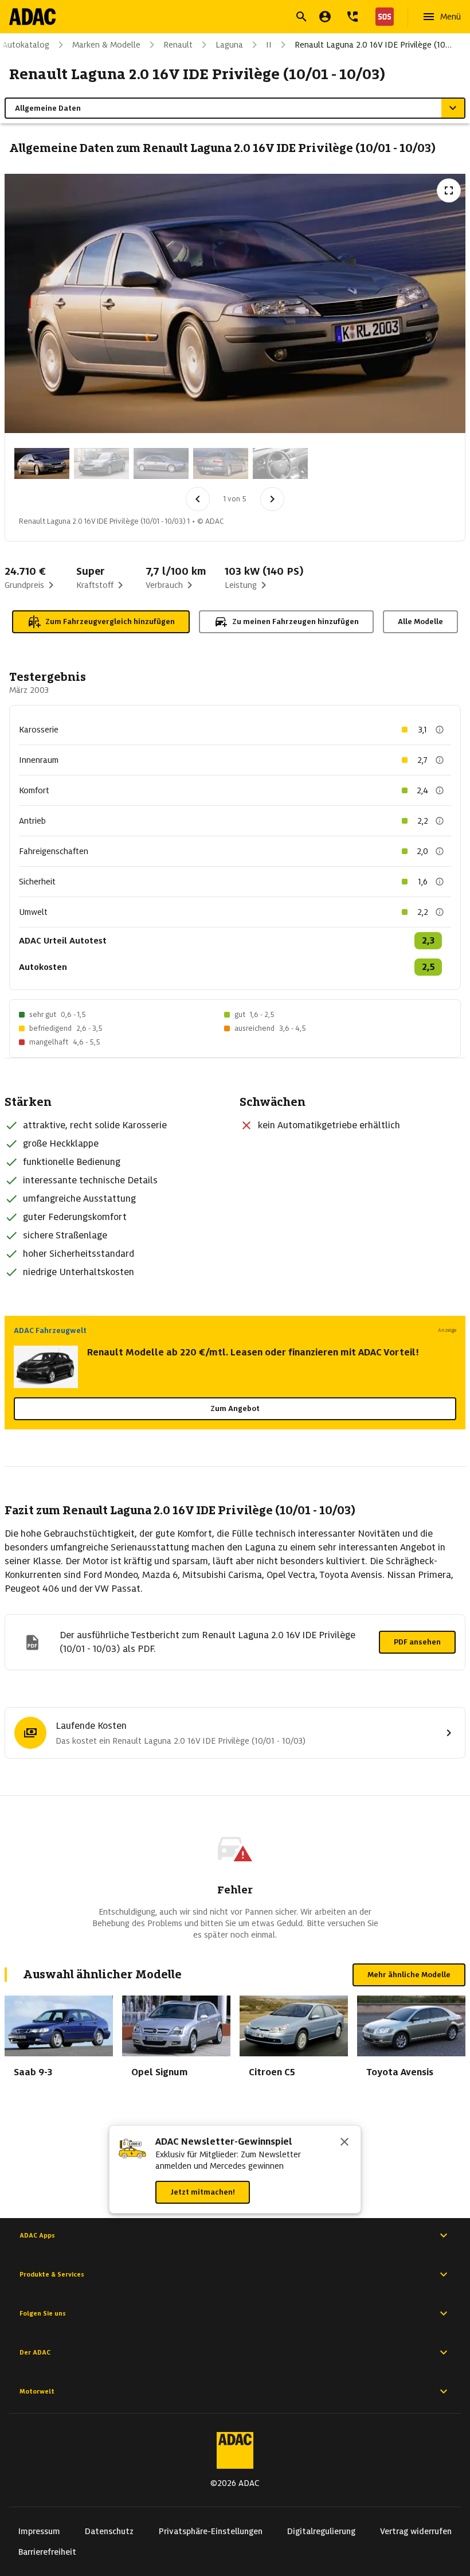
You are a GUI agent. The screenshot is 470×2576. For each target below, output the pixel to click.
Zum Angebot (235, 1408)
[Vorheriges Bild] (198, 499)
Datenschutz (109, 2531)
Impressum (39, 2531)
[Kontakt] (352, 17)
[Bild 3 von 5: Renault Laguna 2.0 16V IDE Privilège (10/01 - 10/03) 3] (161, 463)
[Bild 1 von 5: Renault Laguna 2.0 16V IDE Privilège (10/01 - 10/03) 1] (42, 463)
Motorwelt (37, 2391)
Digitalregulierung (321, 2531)
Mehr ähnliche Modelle (409, 1975)
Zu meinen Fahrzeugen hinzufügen (295, 621)
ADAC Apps (37, 2235)
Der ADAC (35, 2352)
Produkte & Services (52, 2274)
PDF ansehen (417, 1642)
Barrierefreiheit (47, 2552)
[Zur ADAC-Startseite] (32, 17)
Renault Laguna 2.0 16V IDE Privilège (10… (373, 45)
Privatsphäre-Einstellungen (211, 2531)
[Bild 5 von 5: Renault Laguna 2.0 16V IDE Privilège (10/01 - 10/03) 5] (280, 463)
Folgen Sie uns (43, 2313)
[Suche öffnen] (301, 17)
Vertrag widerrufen (416, 2531)
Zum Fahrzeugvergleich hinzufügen (110, 621)
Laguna (229, 45)
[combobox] (221, 18)
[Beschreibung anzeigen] (440, 730)
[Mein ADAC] (325, 17)
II (269, 45)
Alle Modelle (420, 621)
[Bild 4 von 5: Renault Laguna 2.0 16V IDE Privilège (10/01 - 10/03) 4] (221, 463)
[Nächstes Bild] (272, 499)
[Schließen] (344, 2143)
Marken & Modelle (106, 45)
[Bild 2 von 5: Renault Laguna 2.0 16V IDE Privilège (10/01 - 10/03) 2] (101, 463)
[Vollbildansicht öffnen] (449, 190)
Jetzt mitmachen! (203, 2192)
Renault (178, 45)
